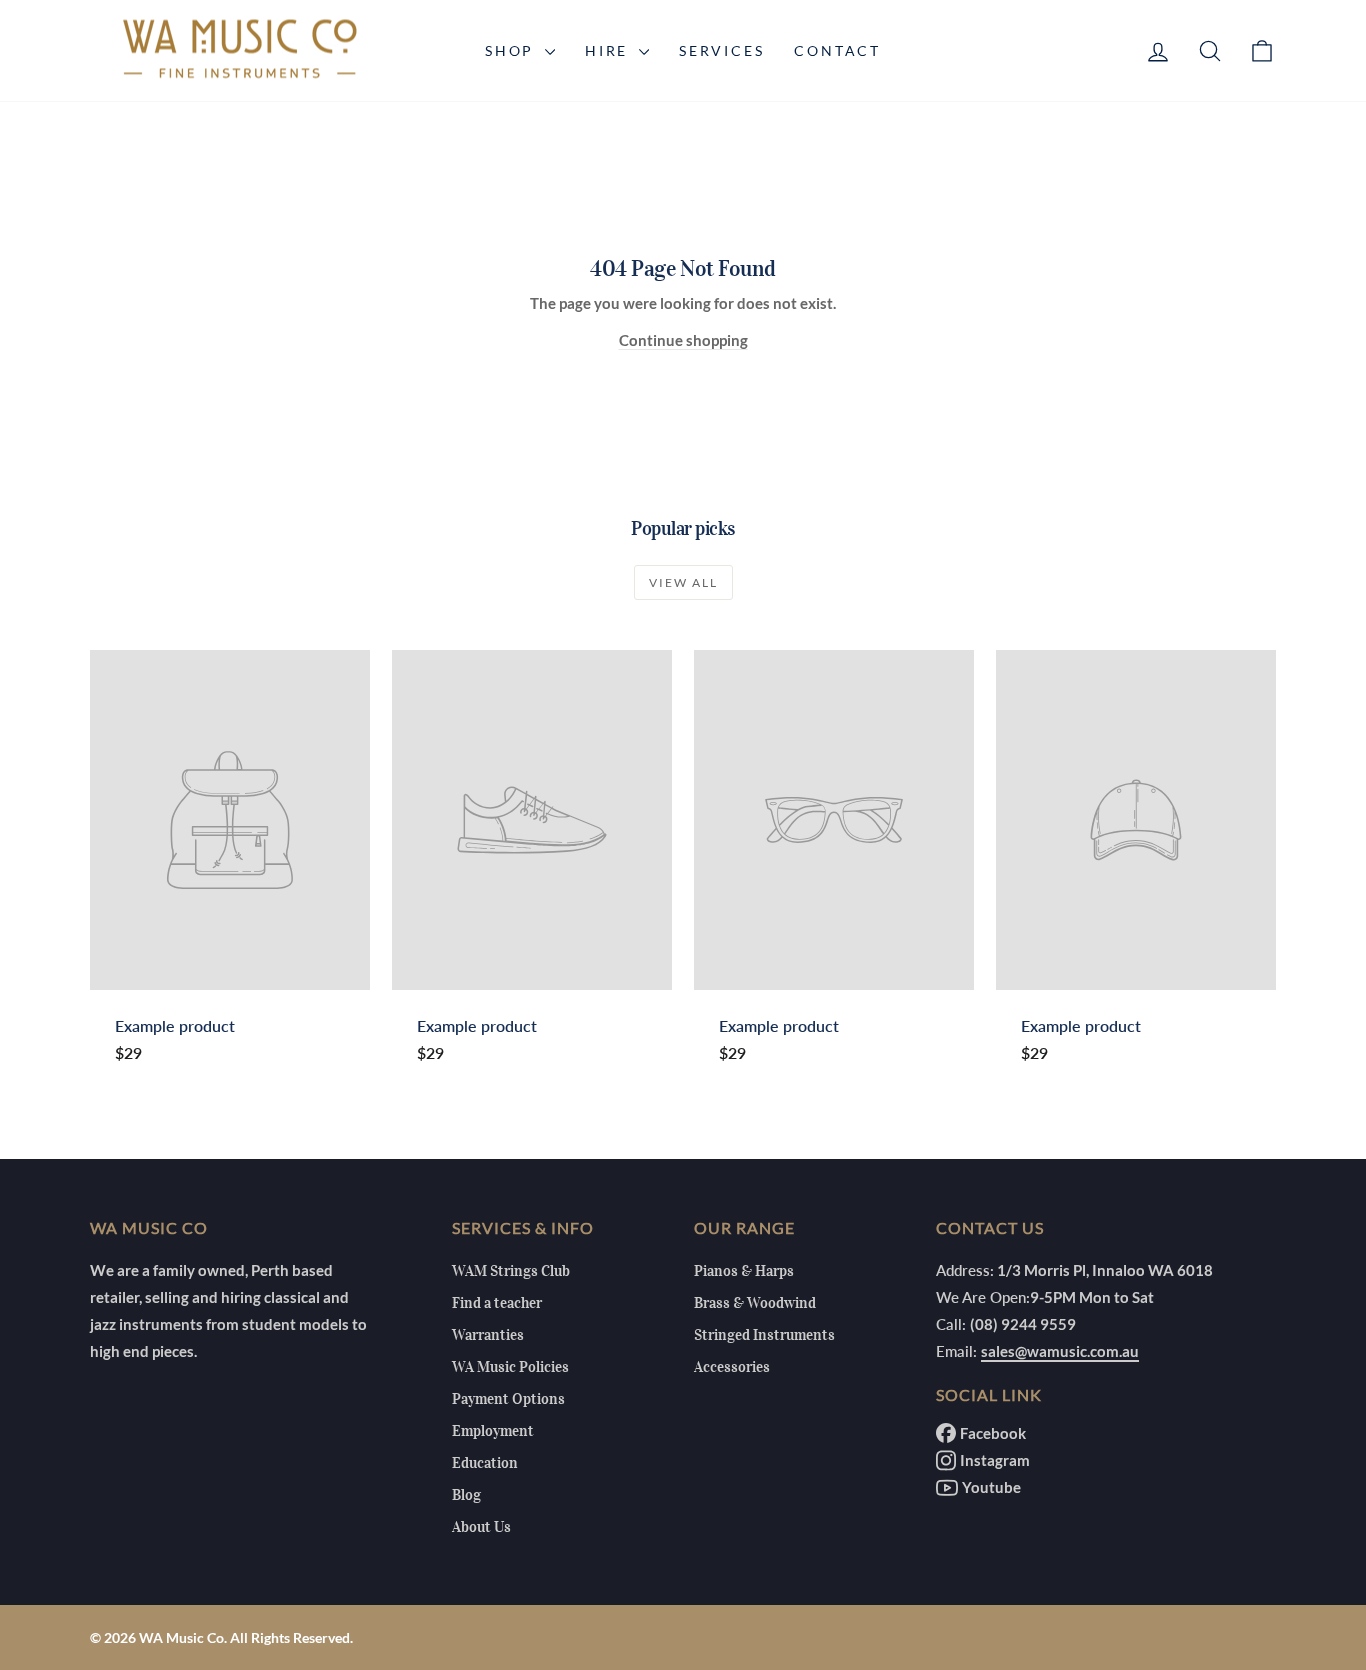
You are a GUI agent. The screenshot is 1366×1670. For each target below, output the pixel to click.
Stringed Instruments (764, 1335)
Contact (837, 50)
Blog (466, 1495)
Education (485, 1463)
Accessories (732, 1367)
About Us (481, 1527)
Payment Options (508, 1399)
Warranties (488, 1335)
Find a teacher (497, 1303)
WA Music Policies (510, 1367)
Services (721, 50)
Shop (512, 50)
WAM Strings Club (511, 1271)
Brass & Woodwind (755, 1303)
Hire (609, 50)
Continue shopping (683, 340)
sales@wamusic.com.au (1060, 1351)
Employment (493, 1431)
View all (683, 582)
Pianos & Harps (744, 1271)
